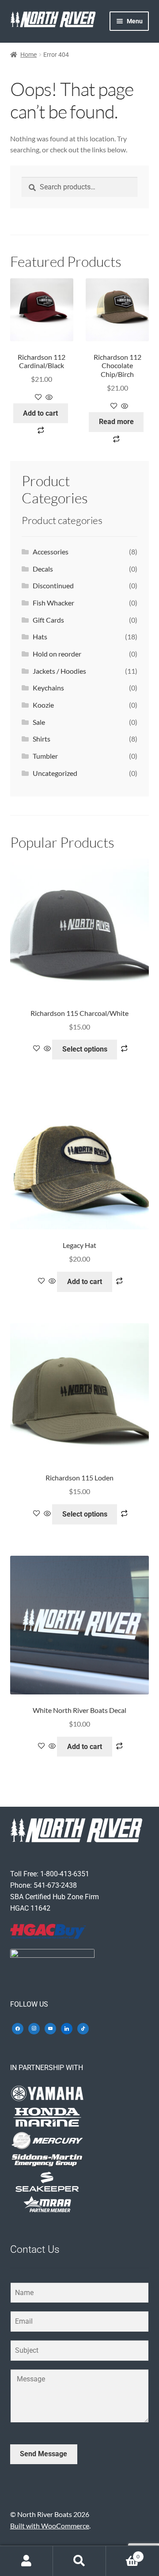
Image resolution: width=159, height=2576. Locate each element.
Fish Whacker (53, 603)
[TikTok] (83, 2028)
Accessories (51, 552)
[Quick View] (48, 397)
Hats (40, 637)
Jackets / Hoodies (59, 671)
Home (28, 55)
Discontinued (53, 585)
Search (79, 2561)
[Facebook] (18, 2028)
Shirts (42, 739)
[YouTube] (50, 2028)
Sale (39, 722)
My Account (26, 2561)
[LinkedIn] (67, 2028)
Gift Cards (48, 620)
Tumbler (45, 756)
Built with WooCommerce (50, 2526)
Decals (43, 569)
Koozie (43, 705)
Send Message (44, 2454)
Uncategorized (55, 773)
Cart (123, 2554)
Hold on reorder (57, 654)
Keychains (48, 688)
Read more (116, 422)
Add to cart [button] (40, 413)
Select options (85, 1049)
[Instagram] (34, 2028)
